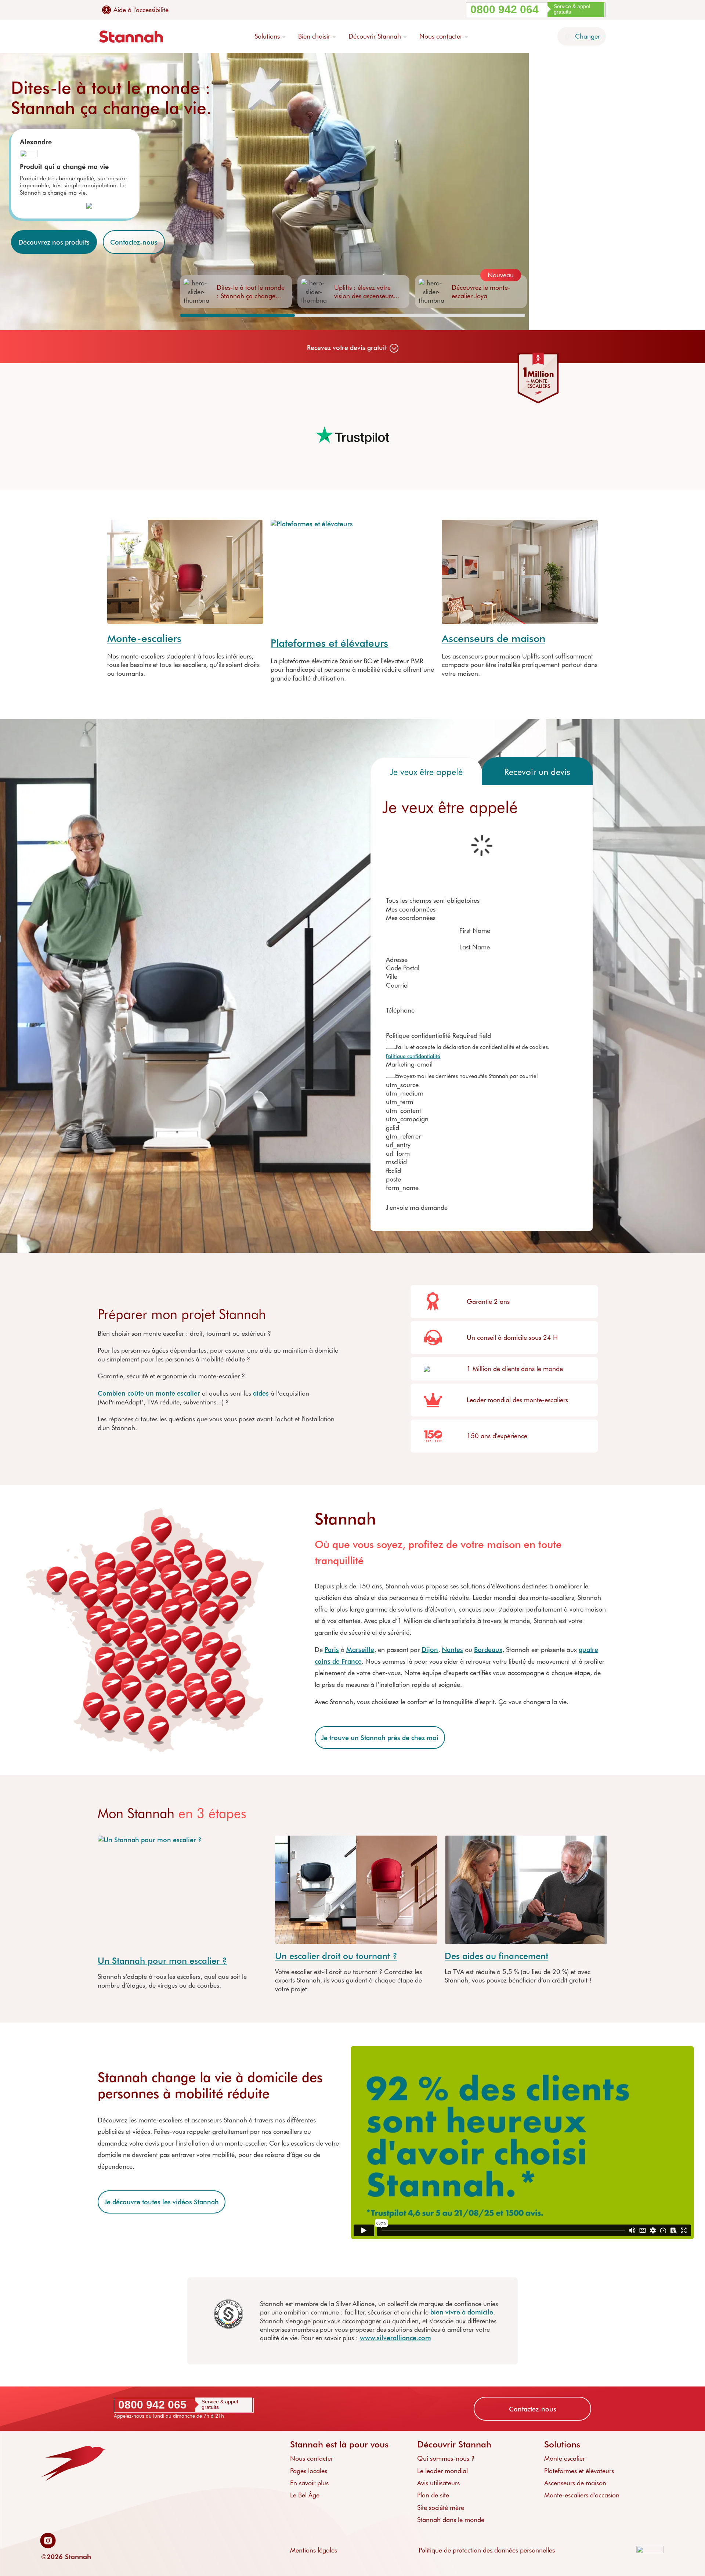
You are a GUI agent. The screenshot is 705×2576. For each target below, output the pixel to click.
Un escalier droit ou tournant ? (336, 1956)
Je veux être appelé (426, 771)
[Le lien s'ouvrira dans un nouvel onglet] (50, 2541)
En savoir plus (309, 2483)
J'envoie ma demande (417, 1207)
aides (261, 1393)
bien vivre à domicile (462, 2312)
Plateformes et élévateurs (329, 643)
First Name (475, 930)
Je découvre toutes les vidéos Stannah (162, 2202)
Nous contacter (312, 2458)
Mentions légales (314, 2550)
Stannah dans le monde (451, 2519)
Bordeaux (488, 1649)
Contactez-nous (134, 242)
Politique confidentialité (413, 1056)
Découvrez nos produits (54, 242)
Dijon (430, 1649)
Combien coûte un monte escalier (149, 1393)
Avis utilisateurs (438, 2483)
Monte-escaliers (144, 638)
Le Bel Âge (305, 2495)
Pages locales (309, 2471)
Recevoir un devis (537, 771)
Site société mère (441, 2507)
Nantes (452, 1649)
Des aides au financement (496, 1956)
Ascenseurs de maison (493, 638)
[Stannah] (131, 37)
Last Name (475, 947)
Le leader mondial (442, 2471)
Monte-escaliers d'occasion (582, 2495)
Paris (332, 1649)
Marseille (360, 1649)
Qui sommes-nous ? (446, 2458)
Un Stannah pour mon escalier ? (162, 1960)
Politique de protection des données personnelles (487, 2550)
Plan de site (433, 2495)
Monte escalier (565, 2458)
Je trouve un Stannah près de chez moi (380, 1738)
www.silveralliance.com (395, 2338)
